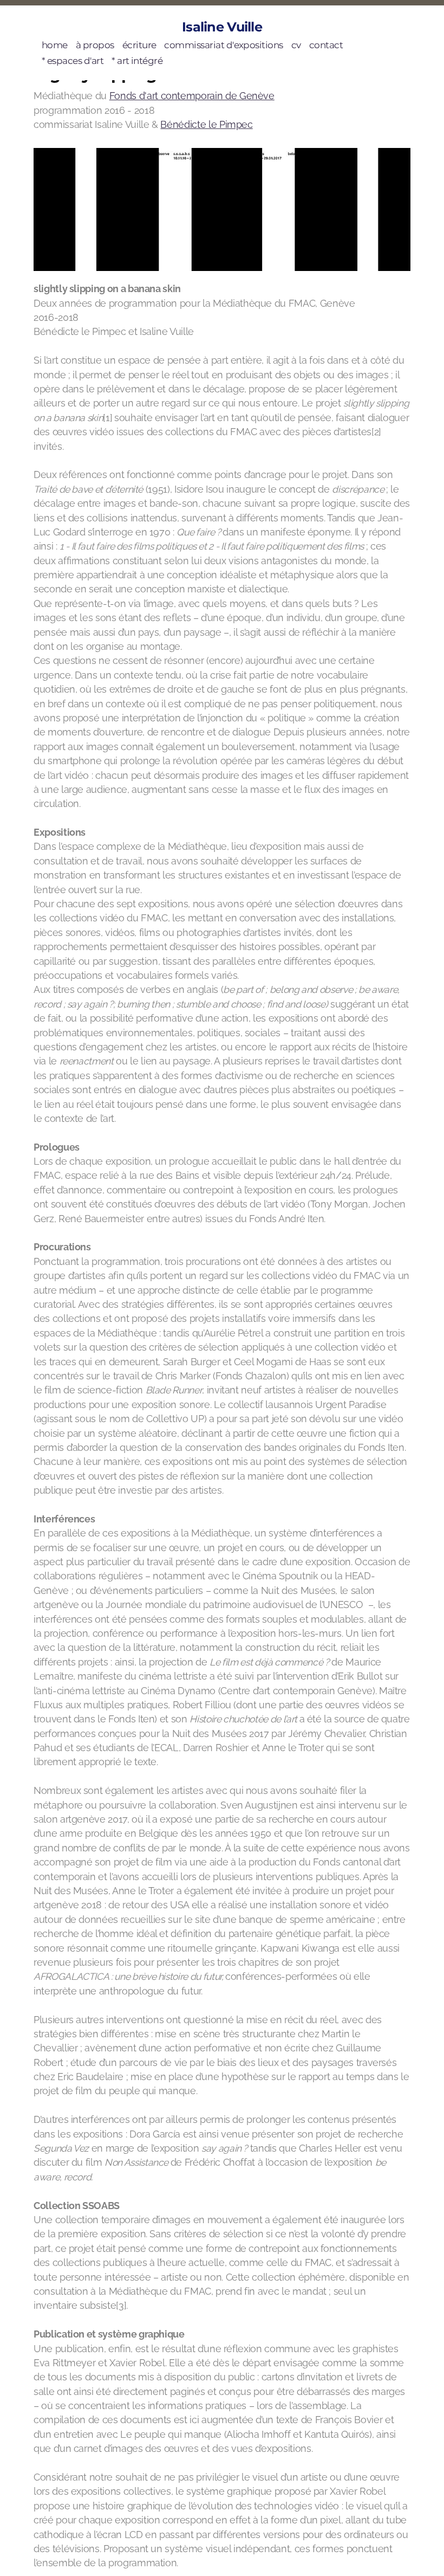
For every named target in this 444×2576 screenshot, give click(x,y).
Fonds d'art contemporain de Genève (192, 96)
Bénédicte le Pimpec (206, 124)
